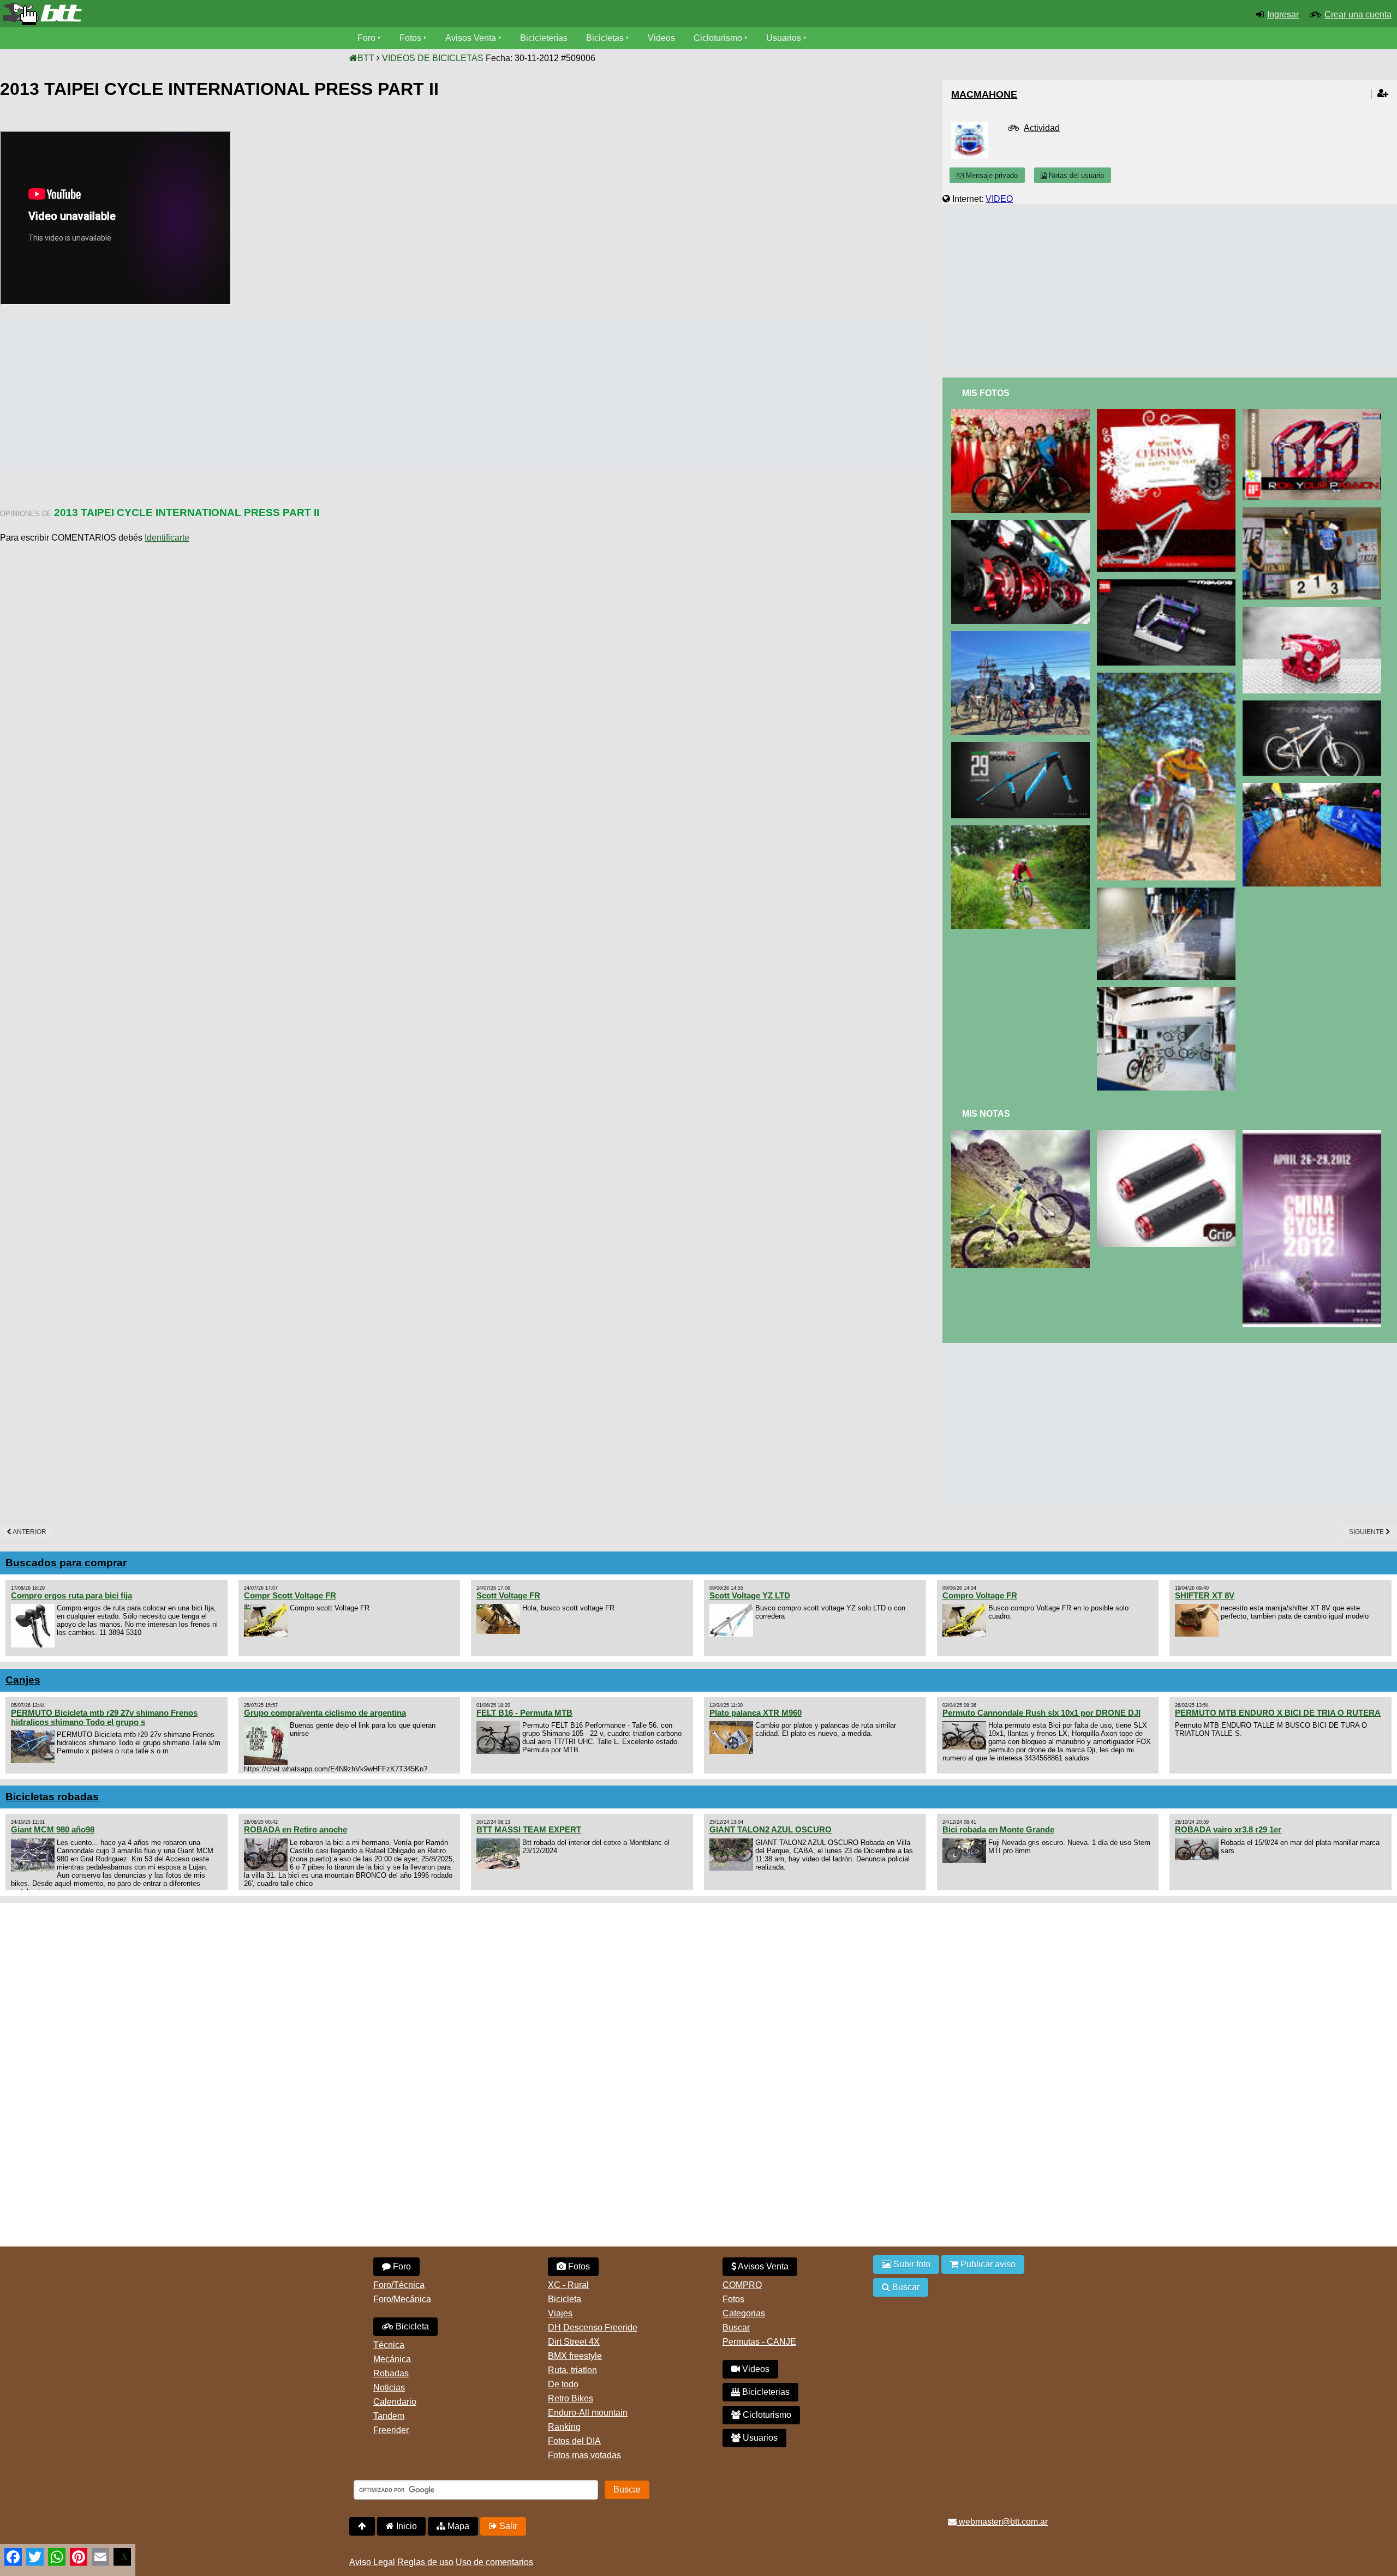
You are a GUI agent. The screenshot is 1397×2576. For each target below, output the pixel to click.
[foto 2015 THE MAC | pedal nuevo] (1168, 584)
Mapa (457, 2526)
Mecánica (392, 2359)
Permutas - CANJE (759, 2342)
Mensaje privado (991, 175)
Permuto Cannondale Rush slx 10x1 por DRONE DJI (1041, 1713)
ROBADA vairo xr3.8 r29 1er (1228, 1829)
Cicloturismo (718, 38)
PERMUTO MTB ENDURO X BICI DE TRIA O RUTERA (1278, 1713)
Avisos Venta (471, 38)
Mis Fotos (986, 393)
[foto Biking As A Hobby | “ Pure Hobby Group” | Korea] (1022, 830)
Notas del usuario (1075, 175)
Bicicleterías (544, 38)
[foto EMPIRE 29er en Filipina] (1168, 677)
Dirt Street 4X (574, 2342)
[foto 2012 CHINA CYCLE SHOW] (1314, 1134)
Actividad (1042, 128)
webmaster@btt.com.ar (1002, 2522)
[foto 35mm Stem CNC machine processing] (1168, 892)
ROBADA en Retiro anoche (295, 1829)
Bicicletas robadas (52, 1797)
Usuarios (784, 38)
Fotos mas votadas (584, 2455)
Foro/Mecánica (402, 2299)
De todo (563, 2384)
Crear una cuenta (1358, 14)
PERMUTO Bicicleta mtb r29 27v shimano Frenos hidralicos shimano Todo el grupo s (104, 1717)
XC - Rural (568, 2285)
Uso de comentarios (494, 2562)
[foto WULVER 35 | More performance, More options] (1314, 612)
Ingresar (1283, 14)
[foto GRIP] (1168, 1134)
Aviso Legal (372, 2562)
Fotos (410, 38)
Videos (661, 38)
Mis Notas (986, 1114)
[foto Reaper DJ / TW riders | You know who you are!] (1314, 705)
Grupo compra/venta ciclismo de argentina (325, 1713)
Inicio (405, 2526)
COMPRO (742, 2285)
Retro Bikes (571, 2398)
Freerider (391, 2430)
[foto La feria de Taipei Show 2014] (1168, 992)
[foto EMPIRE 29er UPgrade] (1022, 747)
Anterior (29, 1532)
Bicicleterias (765, 2392)
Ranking (564, 2427)
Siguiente (1367, 1532)
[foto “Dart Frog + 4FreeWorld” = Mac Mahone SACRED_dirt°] (1022, 1134)
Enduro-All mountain (588, 2413)
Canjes (23, 1680)
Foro (366, 38)
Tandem (389, 2416)
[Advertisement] (199, 394)
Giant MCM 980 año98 (53, 1829)
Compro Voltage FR (980, 1595)
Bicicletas (606, 38)
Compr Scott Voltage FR (290, 1595)
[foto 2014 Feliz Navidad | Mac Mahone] (1168, 414)
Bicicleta (411, 2326)
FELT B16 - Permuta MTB (524, 1713)
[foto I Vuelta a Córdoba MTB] (1314, 787)
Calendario (395, 2402)
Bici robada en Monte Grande (998, 1829)
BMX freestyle (575, 2356)
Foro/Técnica (399, 2285)
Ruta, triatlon (572, 2370)
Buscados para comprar (66, 1563)
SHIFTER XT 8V (1205, 1595)
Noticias (389, 2388)
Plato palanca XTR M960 (756, 1713)
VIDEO (999, 199)
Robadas (391, 2373)
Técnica (389, 2345)
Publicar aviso (987, 2264)
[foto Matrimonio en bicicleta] (1022, 414)
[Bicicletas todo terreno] (233, 14)
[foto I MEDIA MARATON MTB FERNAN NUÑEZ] (1314, 512)
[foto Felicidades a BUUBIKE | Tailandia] (1314, 414)
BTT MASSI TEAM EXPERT (529, 1829)
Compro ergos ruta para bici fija (71, 1595)
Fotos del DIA (574, 2441)
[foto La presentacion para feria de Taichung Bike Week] (1022, 525)
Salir (507, 2526)
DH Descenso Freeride (593, 2328)
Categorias (744, 2313)
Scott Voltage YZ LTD (750, 1595)
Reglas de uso (425, 2562)
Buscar (736, 2328)
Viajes (560, 2313)
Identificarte (167, 538)
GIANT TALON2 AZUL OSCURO (771, 1829)
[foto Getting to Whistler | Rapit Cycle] (1022, 636)
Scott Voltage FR (508, 1595)
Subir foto (911, 2264)
